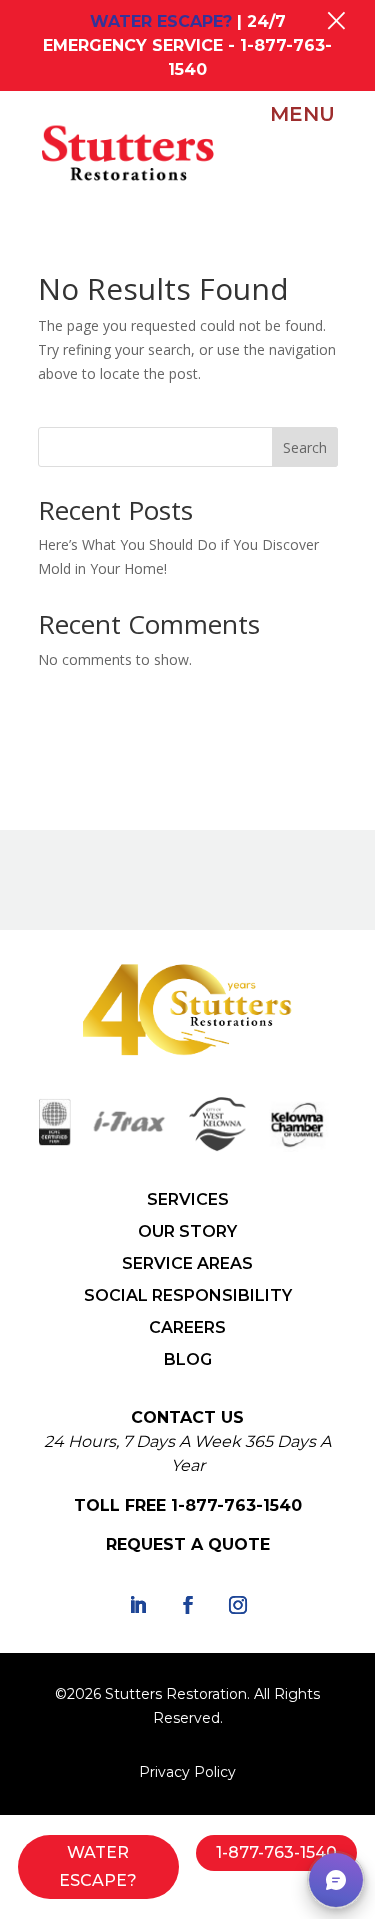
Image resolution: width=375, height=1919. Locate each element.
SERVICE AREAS (187, 1263)
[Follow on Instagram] (238, 1605)
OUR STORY (187, 1231)
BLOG (188, 1359)
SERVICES (188, 1199)
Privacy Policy (187, 1772)
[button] (336, 1880)
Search (305, 447)
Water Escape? (98, 1866)
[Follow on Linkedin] (138, 1605)
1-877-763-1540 (236, 1505)
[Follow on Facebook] (188, 1605)
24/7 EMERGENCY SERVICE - (187, 45)
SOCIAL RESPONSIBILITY (188, 1295)
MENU (302, 114)
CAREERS (187, 1327)
